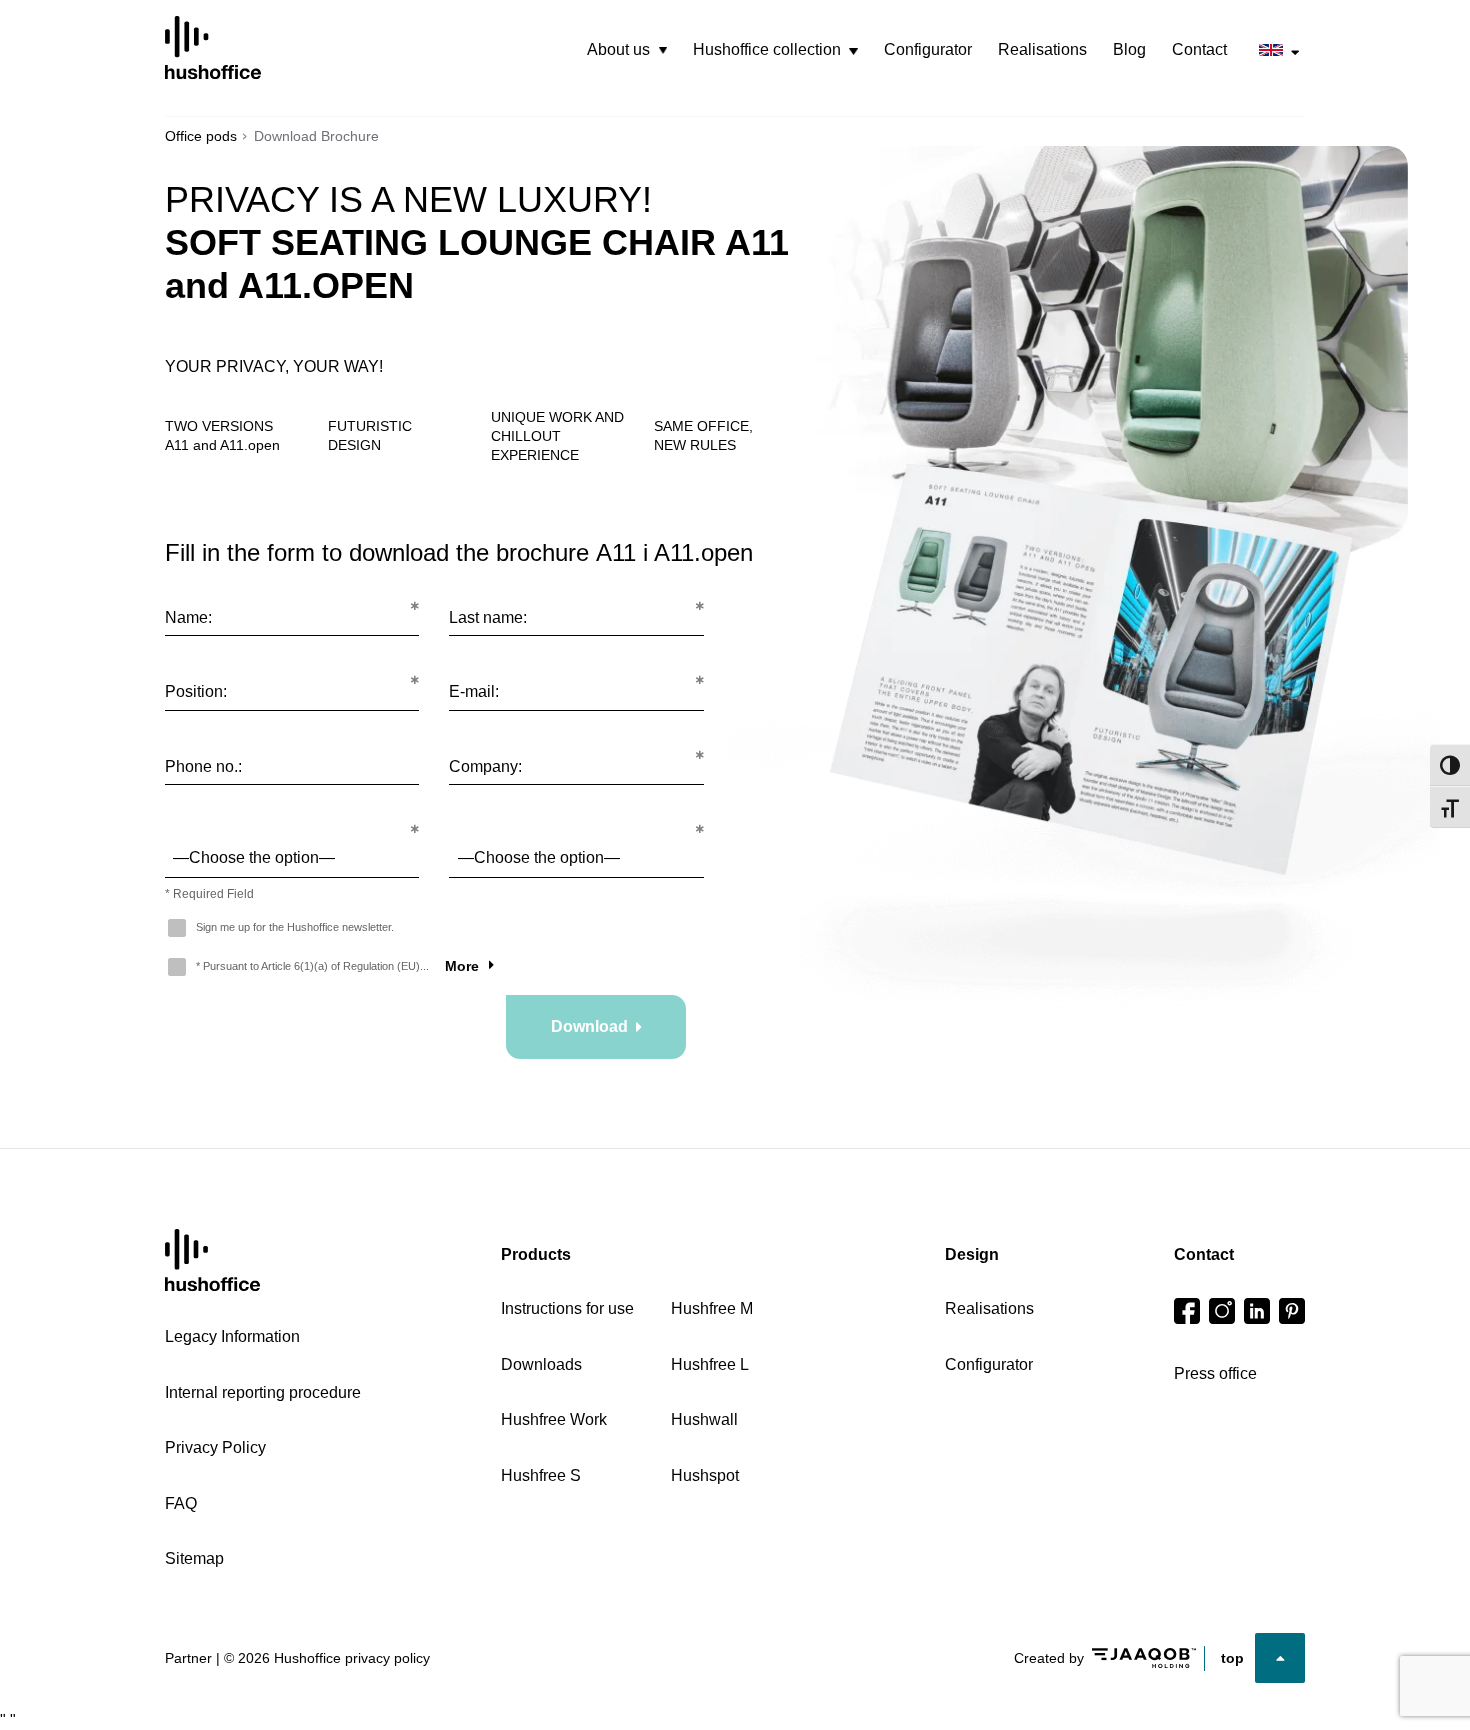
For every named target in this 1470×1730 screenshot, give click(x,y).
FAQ (181, 1503)
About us (618, 49)
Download (589, 1026)
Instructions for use (567, 1308)
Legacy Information (232, 1336)
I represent (576, 819)
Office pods (201, 136)
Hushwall (704, 1419)
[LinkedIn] (1257, 1311)
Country (292, 819)
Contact (1199, 49)
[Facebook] (1187, 1311)
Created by (1049, 1658)
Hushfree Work (554, 1419)
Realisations (1042, 49)
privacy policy (387, 1658)
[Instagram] (1222, 1311)
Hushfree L (710, 1364)
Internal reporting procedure (263, 1392)
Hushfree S (541, 1475)
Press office (1215, 1373)
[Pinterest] (1292, 1311)
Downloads (541, 1364)
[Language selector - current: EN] (1279, 50)
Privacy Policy (215, 1447)
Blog (1129, 49)
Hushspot (705, 1475)
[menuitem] (627, 50)
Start (212, 1260)
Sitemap (194, 1558)
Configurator (928, 49)
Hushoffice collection (767, 49)
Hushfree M (712, 1308)
